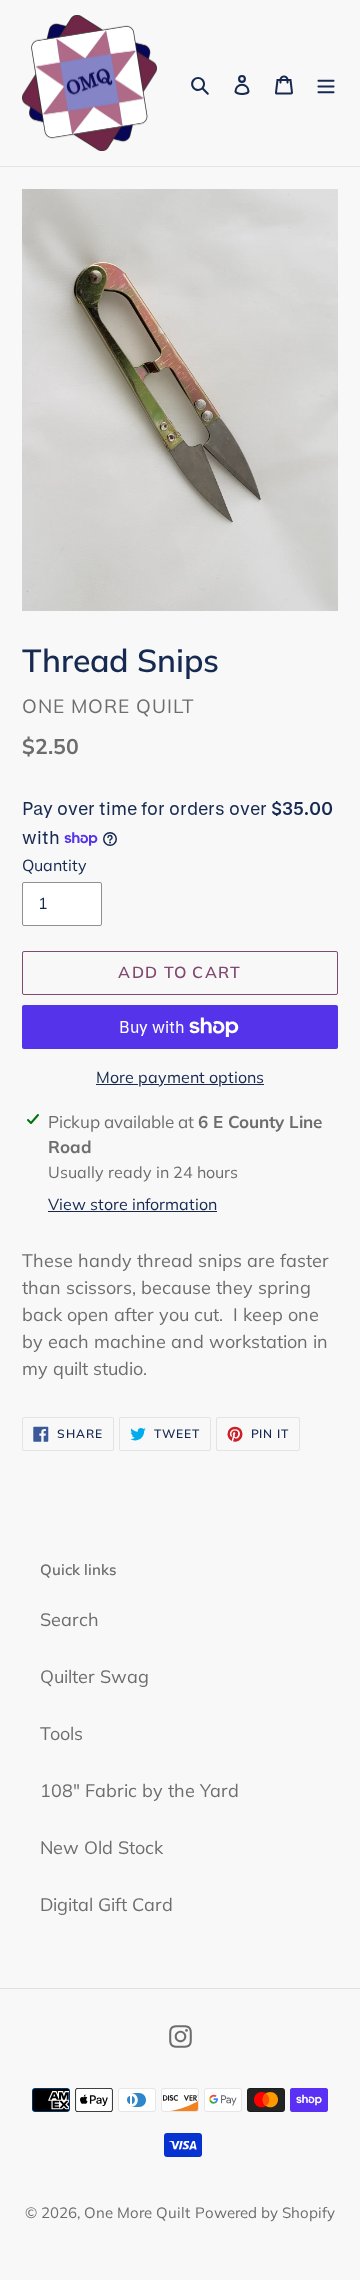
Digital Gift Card (106, 1904)
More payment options (180, 1077)
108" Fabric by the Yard (139, 1790)
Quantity (54, 865)
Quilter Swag (94, 1676)
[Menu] (326, 83)
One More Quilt (137, 2212)
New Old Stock (101, 1847)
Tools (61, 1733)
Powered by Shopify (265, 2212)
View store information (132, 1204)
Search (69, 1619)
